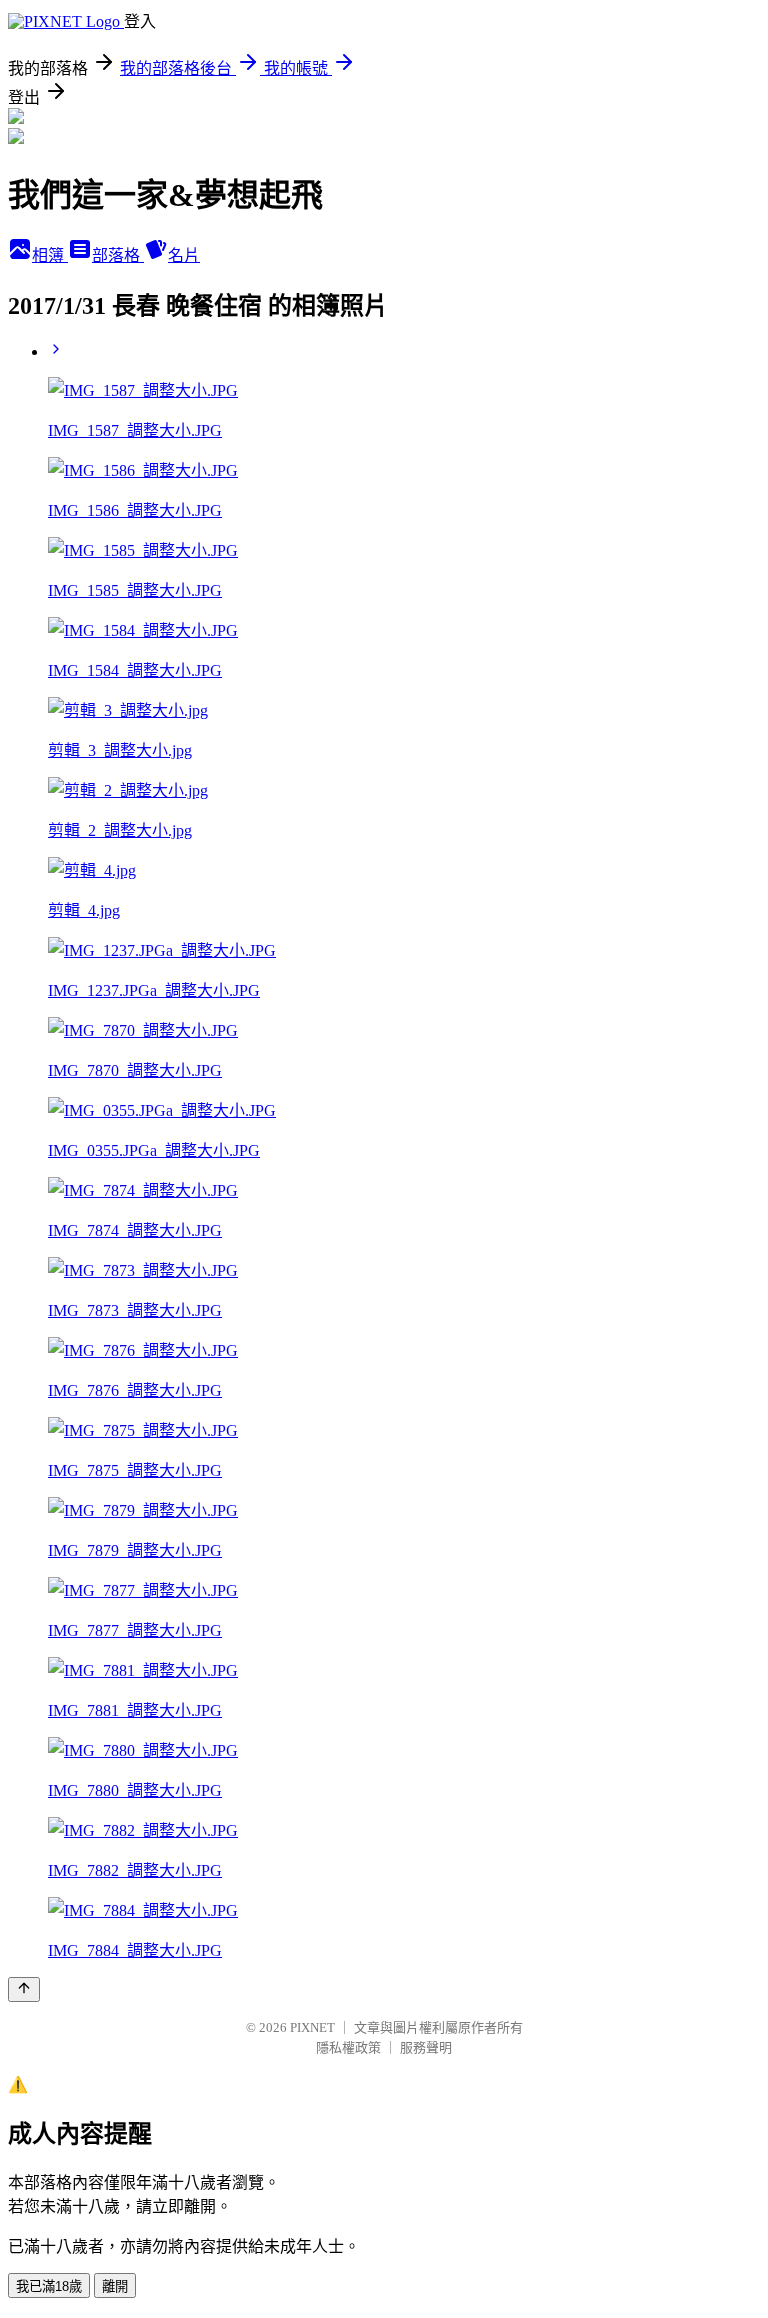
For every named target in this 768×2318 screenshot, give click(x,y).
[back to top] (24, 1989)
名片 (184, 255)
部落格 (118, 255)
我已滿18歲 (49, 2286)
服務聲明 (426, 2047)
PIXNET (312, 2027)
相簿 (50, 255)
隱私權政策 (348, 2047)
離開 (115, 2286)
